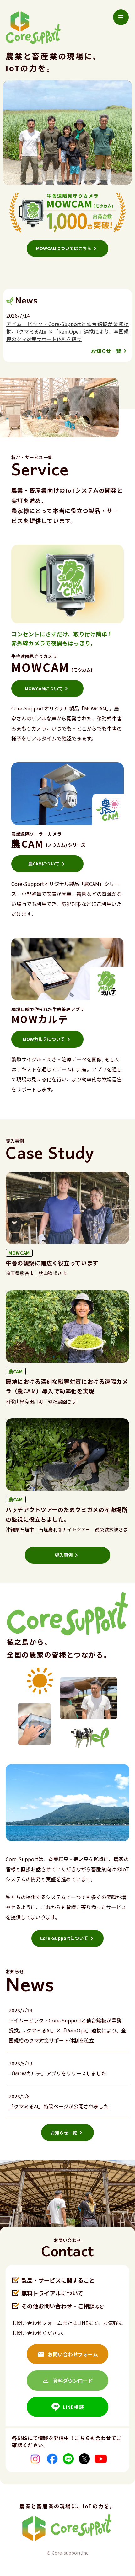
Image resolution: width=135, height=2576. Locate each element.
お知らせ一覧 (106, 351)
